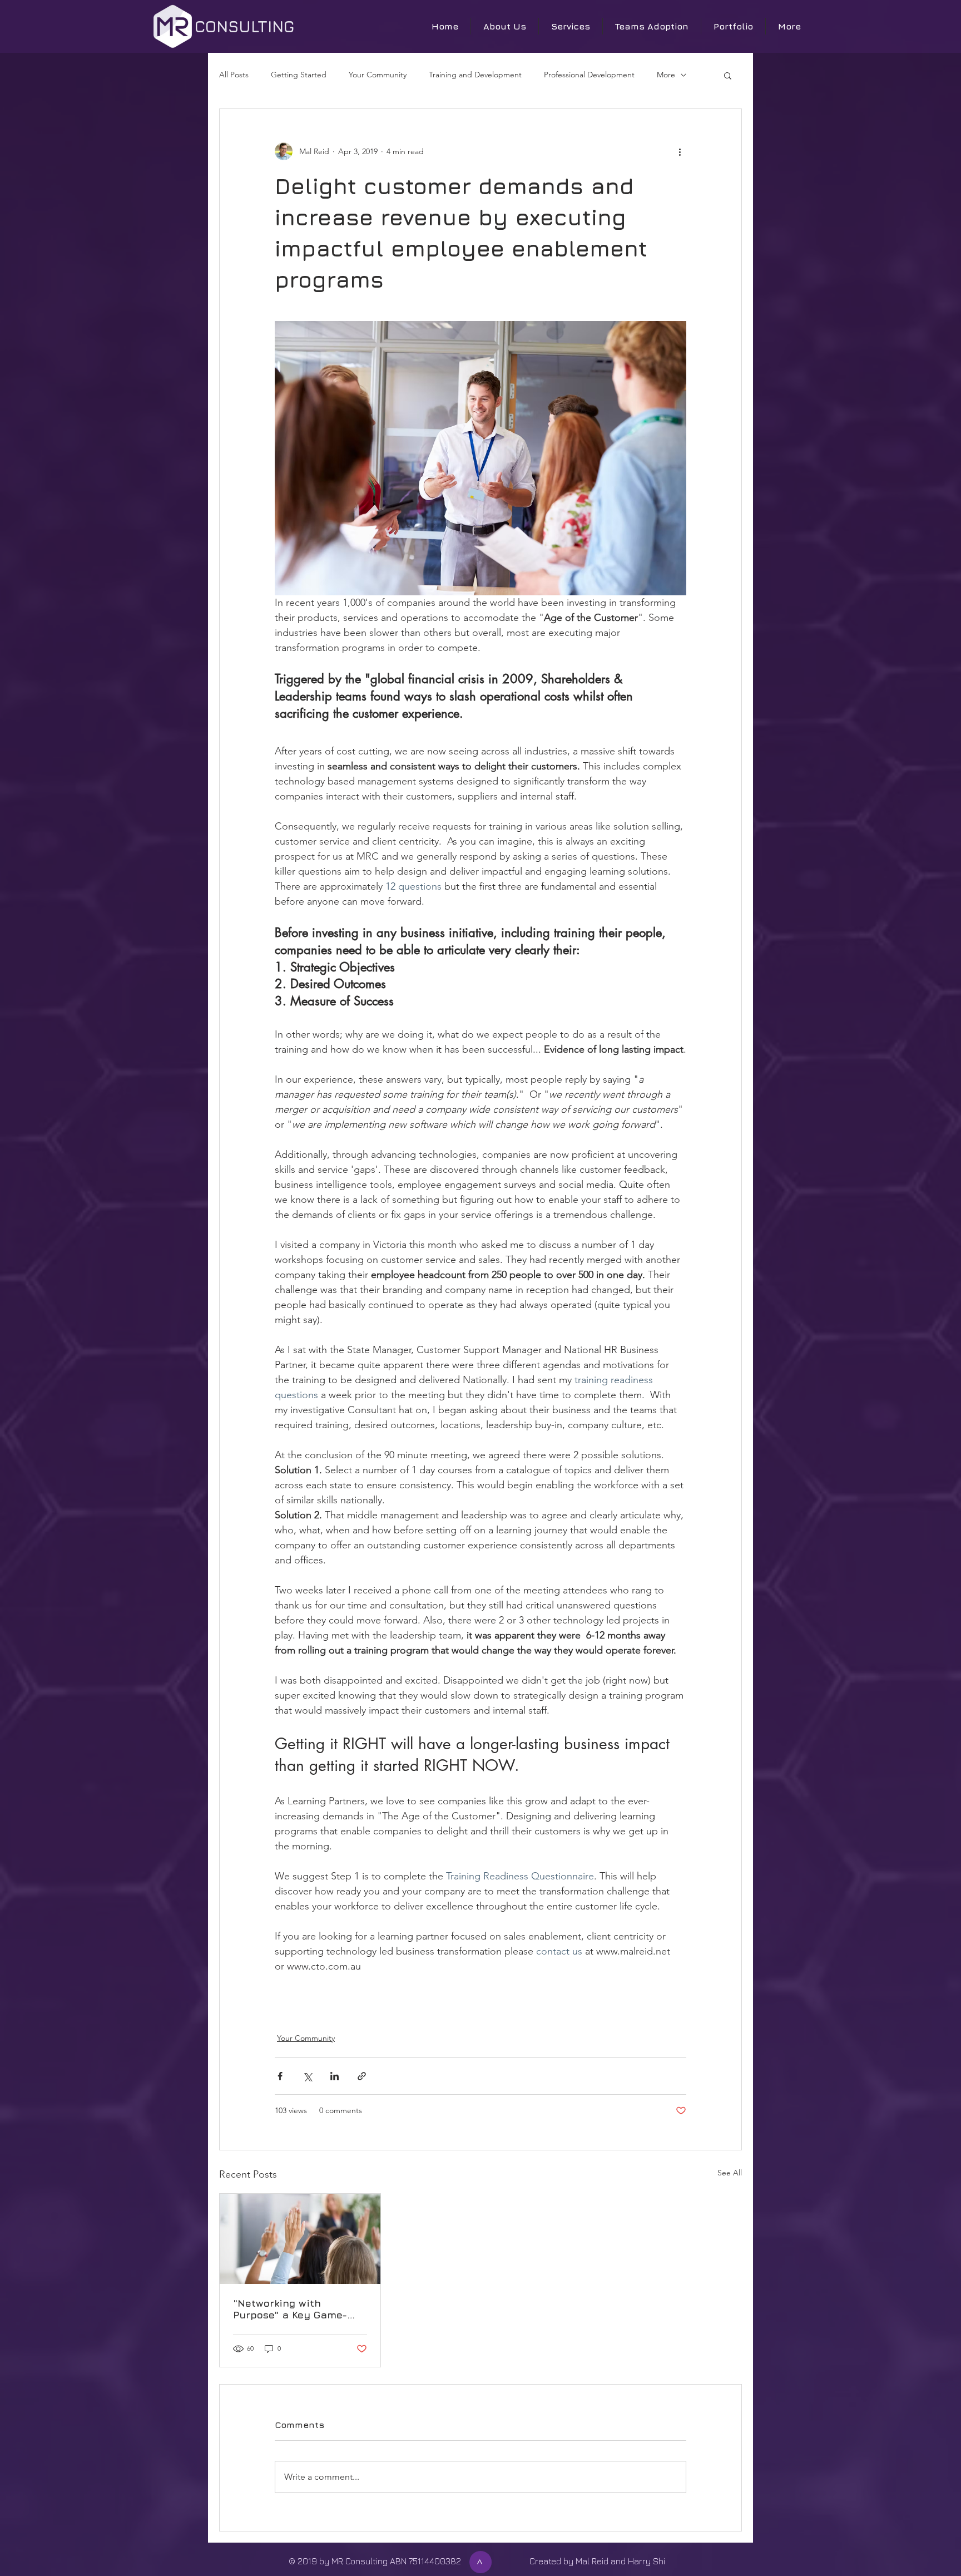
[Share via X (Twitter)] (307, 2076)
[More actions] (680, 151)
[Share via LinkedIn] (335, 2076)
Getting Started (299, 75)
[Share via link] (362, 2076)
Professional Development (589, 75)
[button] (728, 75)
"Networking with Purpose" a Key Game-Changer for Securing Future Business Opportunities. (290, 2309)
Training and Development (475, 75)
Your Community (378, 75)
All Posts (234, 75)
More (666, 75)
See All (730, 2173)
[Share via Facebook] (280, 2076)
